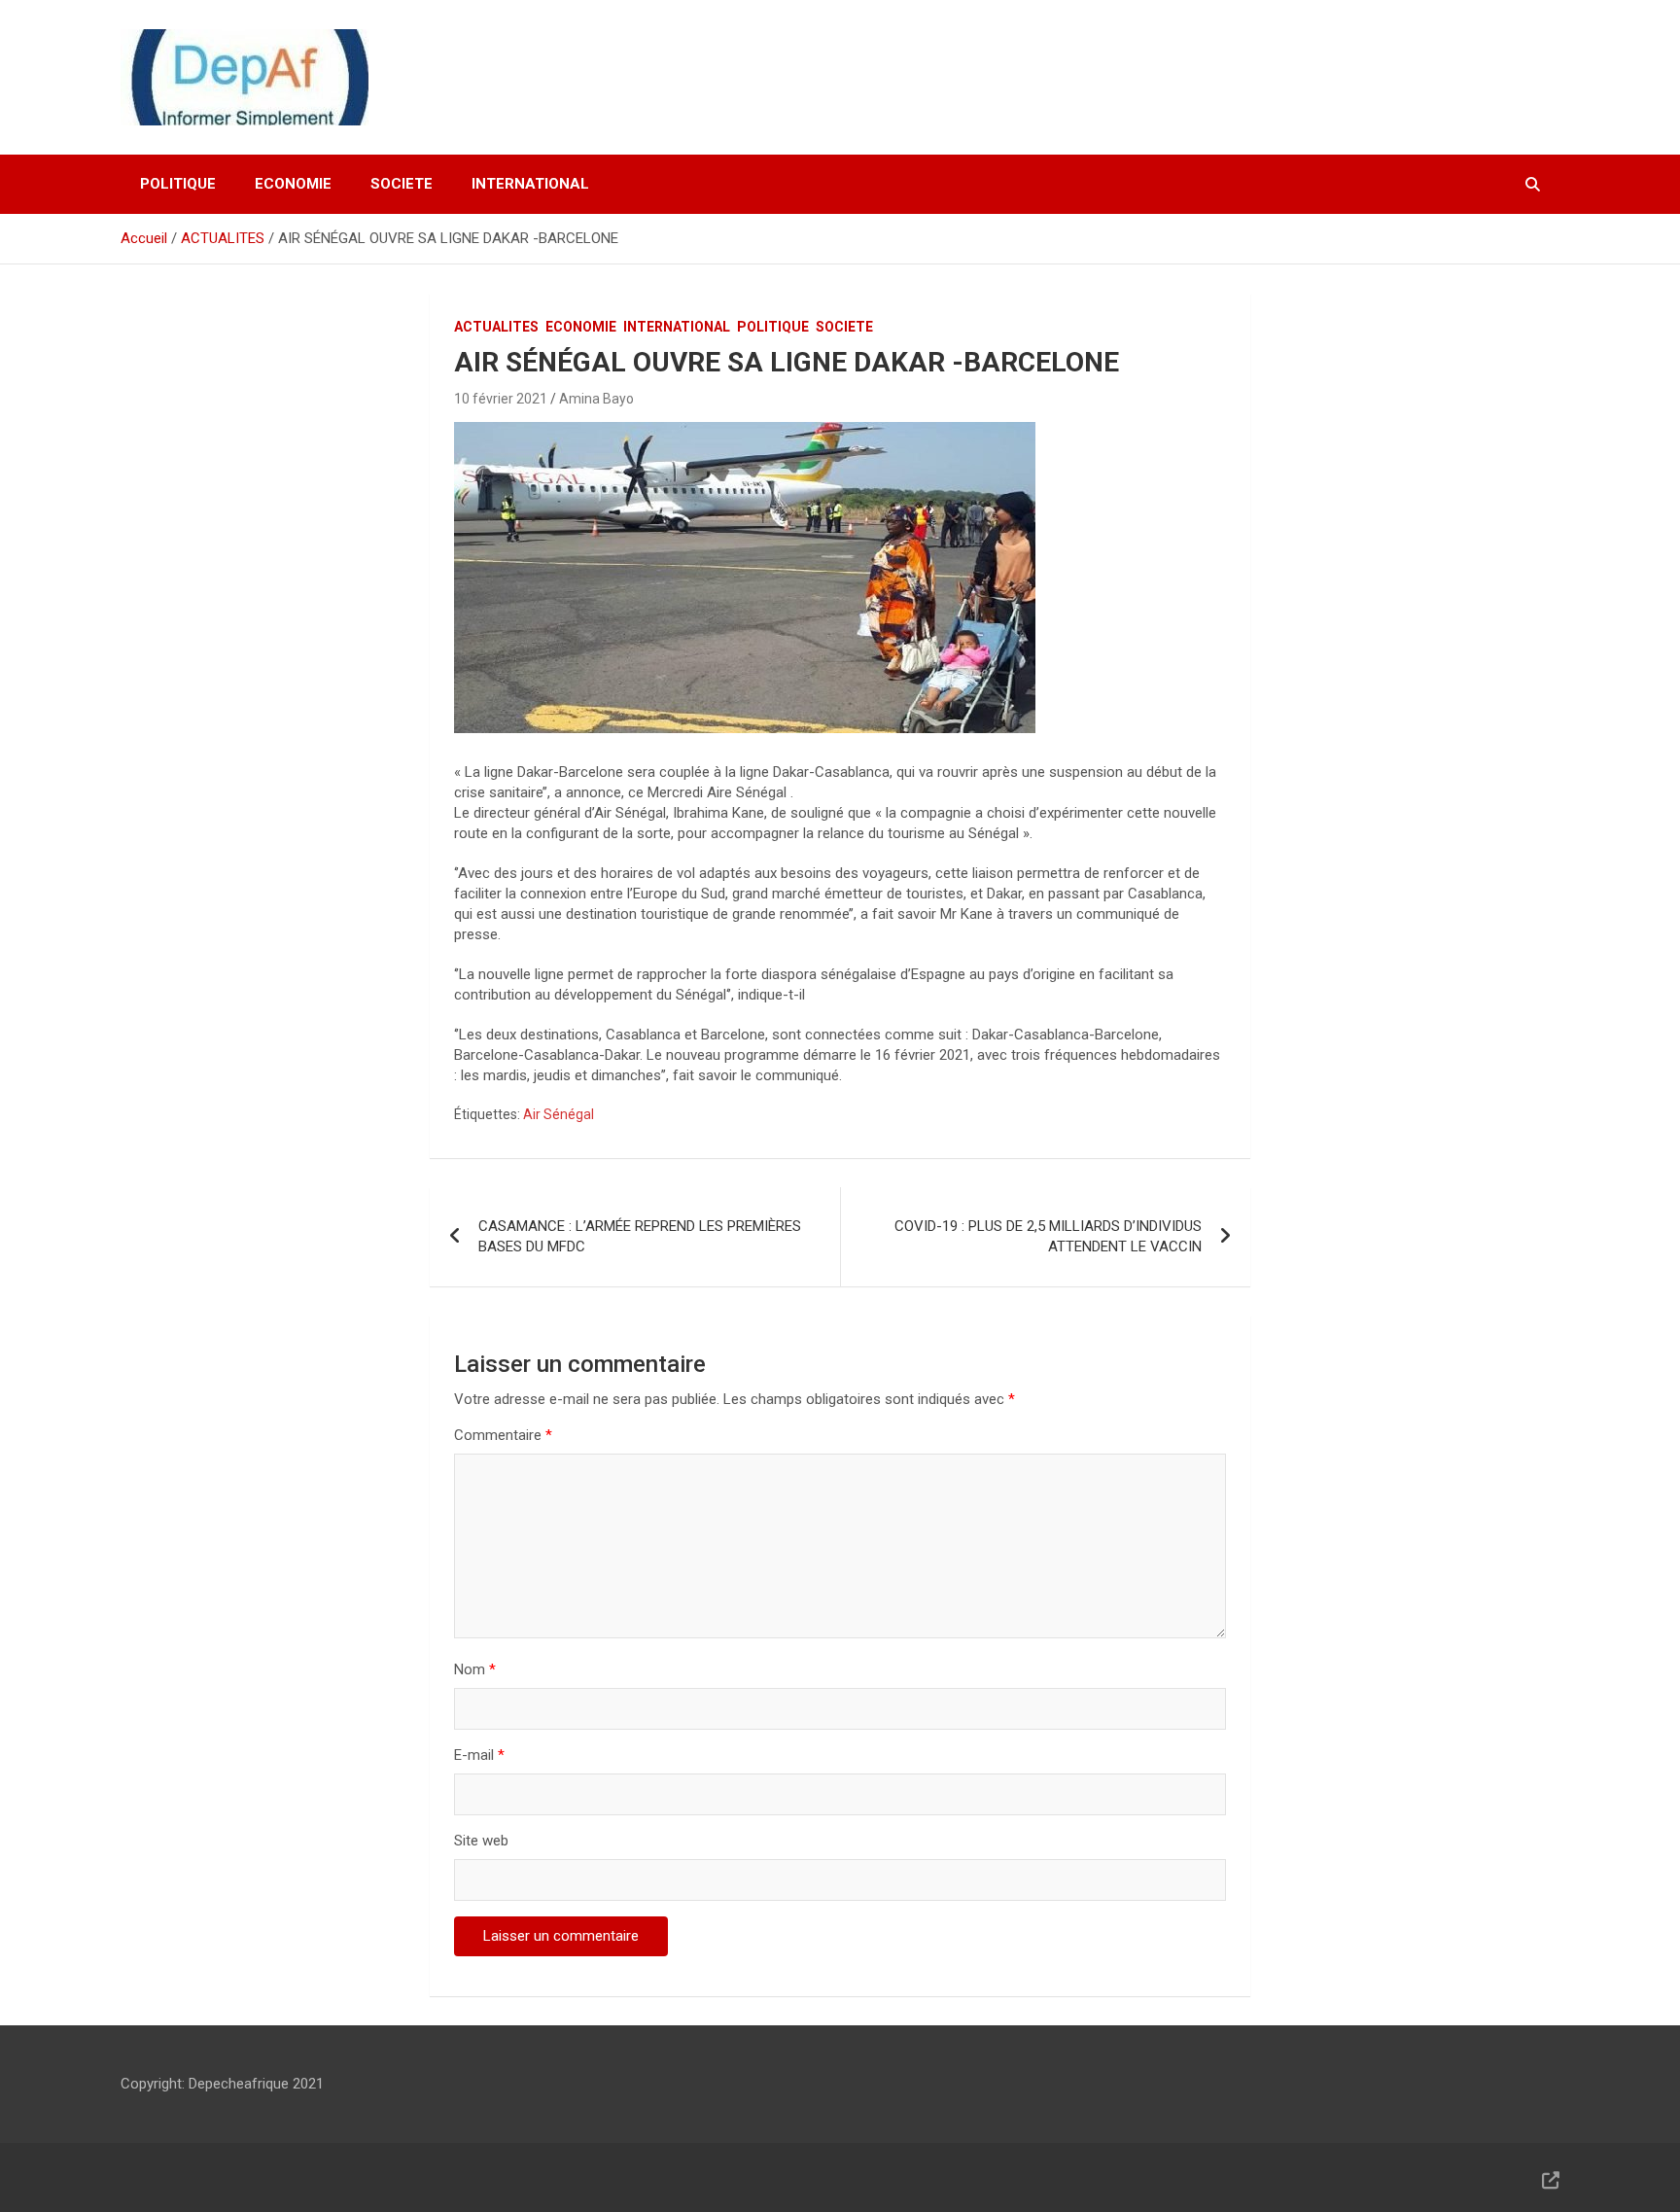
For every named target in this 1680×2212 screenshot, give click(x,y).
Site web (481, 1841)
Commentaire (503, 1435)
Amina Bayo (596, 399)
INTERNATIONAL (530, 184)
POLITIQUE (178, 184)
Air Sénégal (559, 1114)
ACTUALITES (496, 327)
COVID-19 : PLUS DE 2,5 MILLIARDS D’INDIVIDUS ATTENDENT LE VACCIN (1048, 1236)
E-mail (479, 1755)
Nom (475, 1669)
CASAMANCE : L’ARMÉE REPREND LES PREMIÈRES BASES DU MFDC (640, 1236)
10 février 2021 (501, 399)
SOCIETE (402, 184)
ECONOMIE (293, 184)
